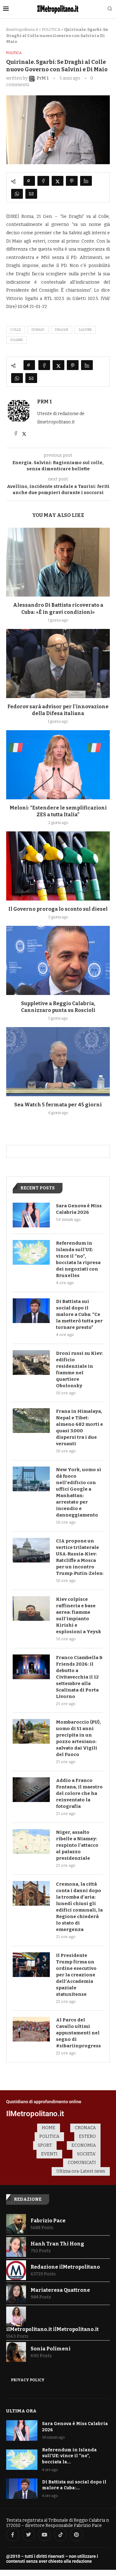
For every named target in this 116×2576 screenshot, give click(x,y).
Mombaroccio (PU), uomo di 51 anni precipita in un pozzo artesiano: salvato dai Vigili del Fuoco (78, 1738)
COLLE (16, 330)
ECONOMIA (84, 2145)
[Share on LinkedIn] (86, 181)
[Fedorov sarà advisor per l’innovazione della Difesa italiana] (58, 663)
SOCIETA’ (86, 2154)
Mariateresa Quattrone (60, 2290)
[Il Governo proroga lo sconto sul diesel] (58, 866)
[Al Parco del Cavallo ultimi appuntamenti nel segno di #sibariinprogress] (31, 2029)
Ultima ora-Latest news (81, 2171)
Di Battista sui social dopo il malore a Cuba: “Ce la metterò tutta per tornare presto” (79, 1314)
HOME (49, 2128)
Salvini (85, 330)
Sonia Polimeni (51, 2349)
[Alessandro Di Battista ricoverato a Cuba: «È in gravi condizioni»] (58, 562)
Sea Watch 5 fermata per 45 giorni (58, 1105)
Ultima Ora (21, 2411)
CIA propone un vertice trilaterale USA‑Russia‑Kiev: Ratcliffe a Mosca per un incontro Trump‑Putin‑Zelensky (80, 1557)
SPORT (45, 2145)
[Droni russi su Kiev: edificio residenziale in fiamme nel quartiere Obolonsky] (31, 1363)
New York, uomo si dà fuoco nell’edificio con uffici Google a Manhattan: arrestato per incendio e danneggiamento (79, 1492)
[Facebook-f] (13, 2535)
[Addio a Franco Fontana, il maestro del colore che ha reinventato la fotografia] (31, 1790)
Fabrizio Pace (48, 2221)
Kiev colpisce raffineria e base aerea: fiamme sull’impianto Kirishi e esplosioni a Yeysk (79, 1615)
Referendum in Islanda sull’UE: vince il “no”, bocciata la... (69, 2456)
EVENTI (49, 2154)
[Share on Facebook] (43, 181)
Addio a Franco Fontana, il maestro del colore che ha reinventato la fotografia (79, 1793)
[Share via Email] (31, 194)
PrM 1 (44, 402)
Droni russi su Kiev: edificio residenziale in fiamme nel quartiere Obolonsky (79, 1369)
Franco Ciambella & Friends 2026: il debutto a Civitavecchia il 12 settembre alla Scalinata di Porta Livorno (79, 1677)
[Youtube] (45, 2535)
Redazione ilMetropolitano (65, 2267)
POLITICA (51, 29)
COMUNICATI (82, 2163)
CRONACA (85, 2128)
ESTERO (87, 2136)
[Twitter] (29, 2535)
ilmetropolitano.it (22, 29)
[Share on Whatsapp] (17, 194)
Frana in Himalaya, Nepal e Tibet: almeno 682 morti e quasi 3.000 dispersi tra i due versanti (79, 1427)
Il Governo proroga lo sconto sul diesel (58, 909)
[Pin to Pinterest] (72, 181)
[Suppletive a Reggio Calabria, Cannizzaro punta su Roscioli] (58, 960)
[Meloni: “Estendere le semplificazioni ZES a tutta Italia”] (58, 765)
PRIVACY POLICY (28, 2380)
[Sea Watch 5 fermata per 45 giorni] (58, 1061)
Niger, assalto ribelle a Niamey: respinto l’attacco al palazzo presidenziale (77, 1845)
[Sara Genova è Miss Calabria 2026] (31, 1215)
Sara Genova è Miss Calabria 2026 (79, 1209)
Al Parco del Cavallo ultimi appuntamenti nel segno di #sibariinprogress (78, 2033)
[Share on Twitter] (58, 181)
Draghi (62, 330)
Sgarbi (16, 340)
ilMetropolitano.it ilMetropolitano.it (52, 2329)
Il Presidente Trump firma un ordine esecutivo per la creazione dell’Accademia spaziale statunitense (76, 1975)
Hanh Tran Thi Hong (57, 2244)
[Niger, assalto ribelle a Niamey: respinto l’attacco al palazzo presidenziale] (31, 1841)
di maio (38, 330)
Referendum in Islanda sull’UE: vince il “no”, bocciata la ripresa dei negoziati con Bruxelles (78, 1259)
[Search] (110, 9)
